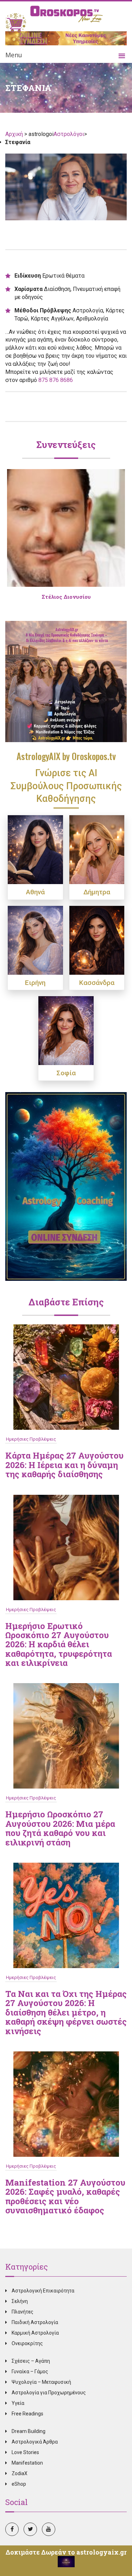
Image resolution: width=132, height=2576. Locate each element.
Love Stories (25, 2452)
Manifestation (27, 2463)
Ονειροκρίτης (27, 2343)
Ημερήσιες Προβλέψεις (31, 1439)
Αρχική (15, 134)
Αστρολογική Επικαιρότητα (43, 2291)
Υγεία (18, 2403)
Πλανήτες (23, 2312)
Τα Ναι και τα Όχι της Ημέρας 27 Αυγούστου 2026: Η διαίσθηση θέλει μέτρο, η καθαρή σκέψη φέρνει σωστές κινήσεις (66, 2012)
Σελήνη (20, 2301)
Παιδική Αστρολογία (35, 2322)
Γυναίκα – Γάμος (30, 2371)
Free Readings (27, 2414)
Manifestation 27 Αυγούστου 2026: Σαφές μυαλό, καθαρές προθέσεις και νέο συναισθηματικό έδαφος (65, 2196)
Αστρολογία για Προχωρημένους (49, 2393)
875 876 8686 (56, 380)
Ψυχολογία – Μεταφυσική (41, 2382)
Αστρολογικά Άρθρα (35, 2442)
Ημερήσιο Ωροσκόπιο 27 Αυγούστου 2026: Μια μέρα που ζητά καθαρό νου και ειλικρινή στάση (60, 1828)
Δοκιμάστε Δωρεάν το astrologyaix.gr (66, 2552)
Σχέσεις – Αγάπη (31, 2361)
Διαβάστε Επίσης (66, 1302)
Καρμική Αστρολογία (35, 2333)
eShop (19, 2484)
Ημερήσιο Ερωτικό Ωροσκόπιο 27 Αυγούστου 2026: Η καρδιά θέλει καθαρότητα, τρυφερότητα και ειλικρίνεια (59, 1644)
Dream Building (29, 2431)
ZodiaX (20, 2473)
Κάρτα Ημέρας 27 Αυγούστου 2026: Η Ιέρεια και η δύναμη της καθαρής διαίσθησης (64, 1465)
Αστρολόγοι (69, 134)
